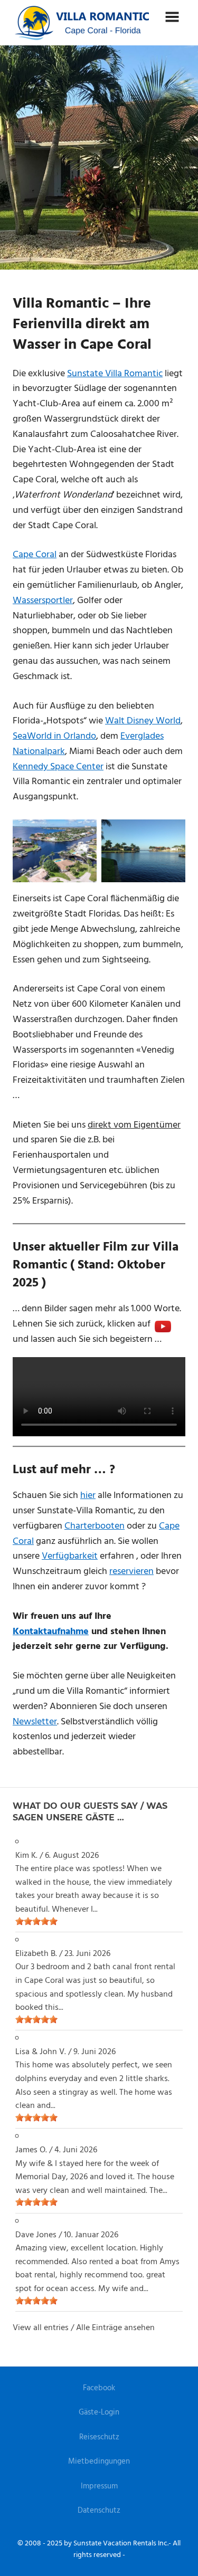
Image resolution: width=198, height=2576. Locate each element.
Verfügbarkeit (70, 1556)
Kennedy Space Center (58, 767)
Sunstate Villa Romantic (115, 374)
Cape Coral (35, 555)
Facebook (99, 2388)
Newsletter (35, 1722)
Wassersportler (43, 601)
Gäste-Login (99, 2412)
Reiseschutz (99, 2437)
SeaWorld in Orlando (54, 736)
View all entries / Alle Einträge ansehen (84, 2328)
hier (88, 1496)
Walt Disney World (143, 721)
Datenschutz (99, 2511)
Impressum (99, 2486)
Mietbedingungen (99, 2461)
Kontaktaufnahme (51, 1632)
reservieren (131, 1572)
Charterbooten (95, 1526)
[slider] (36, 1921)
